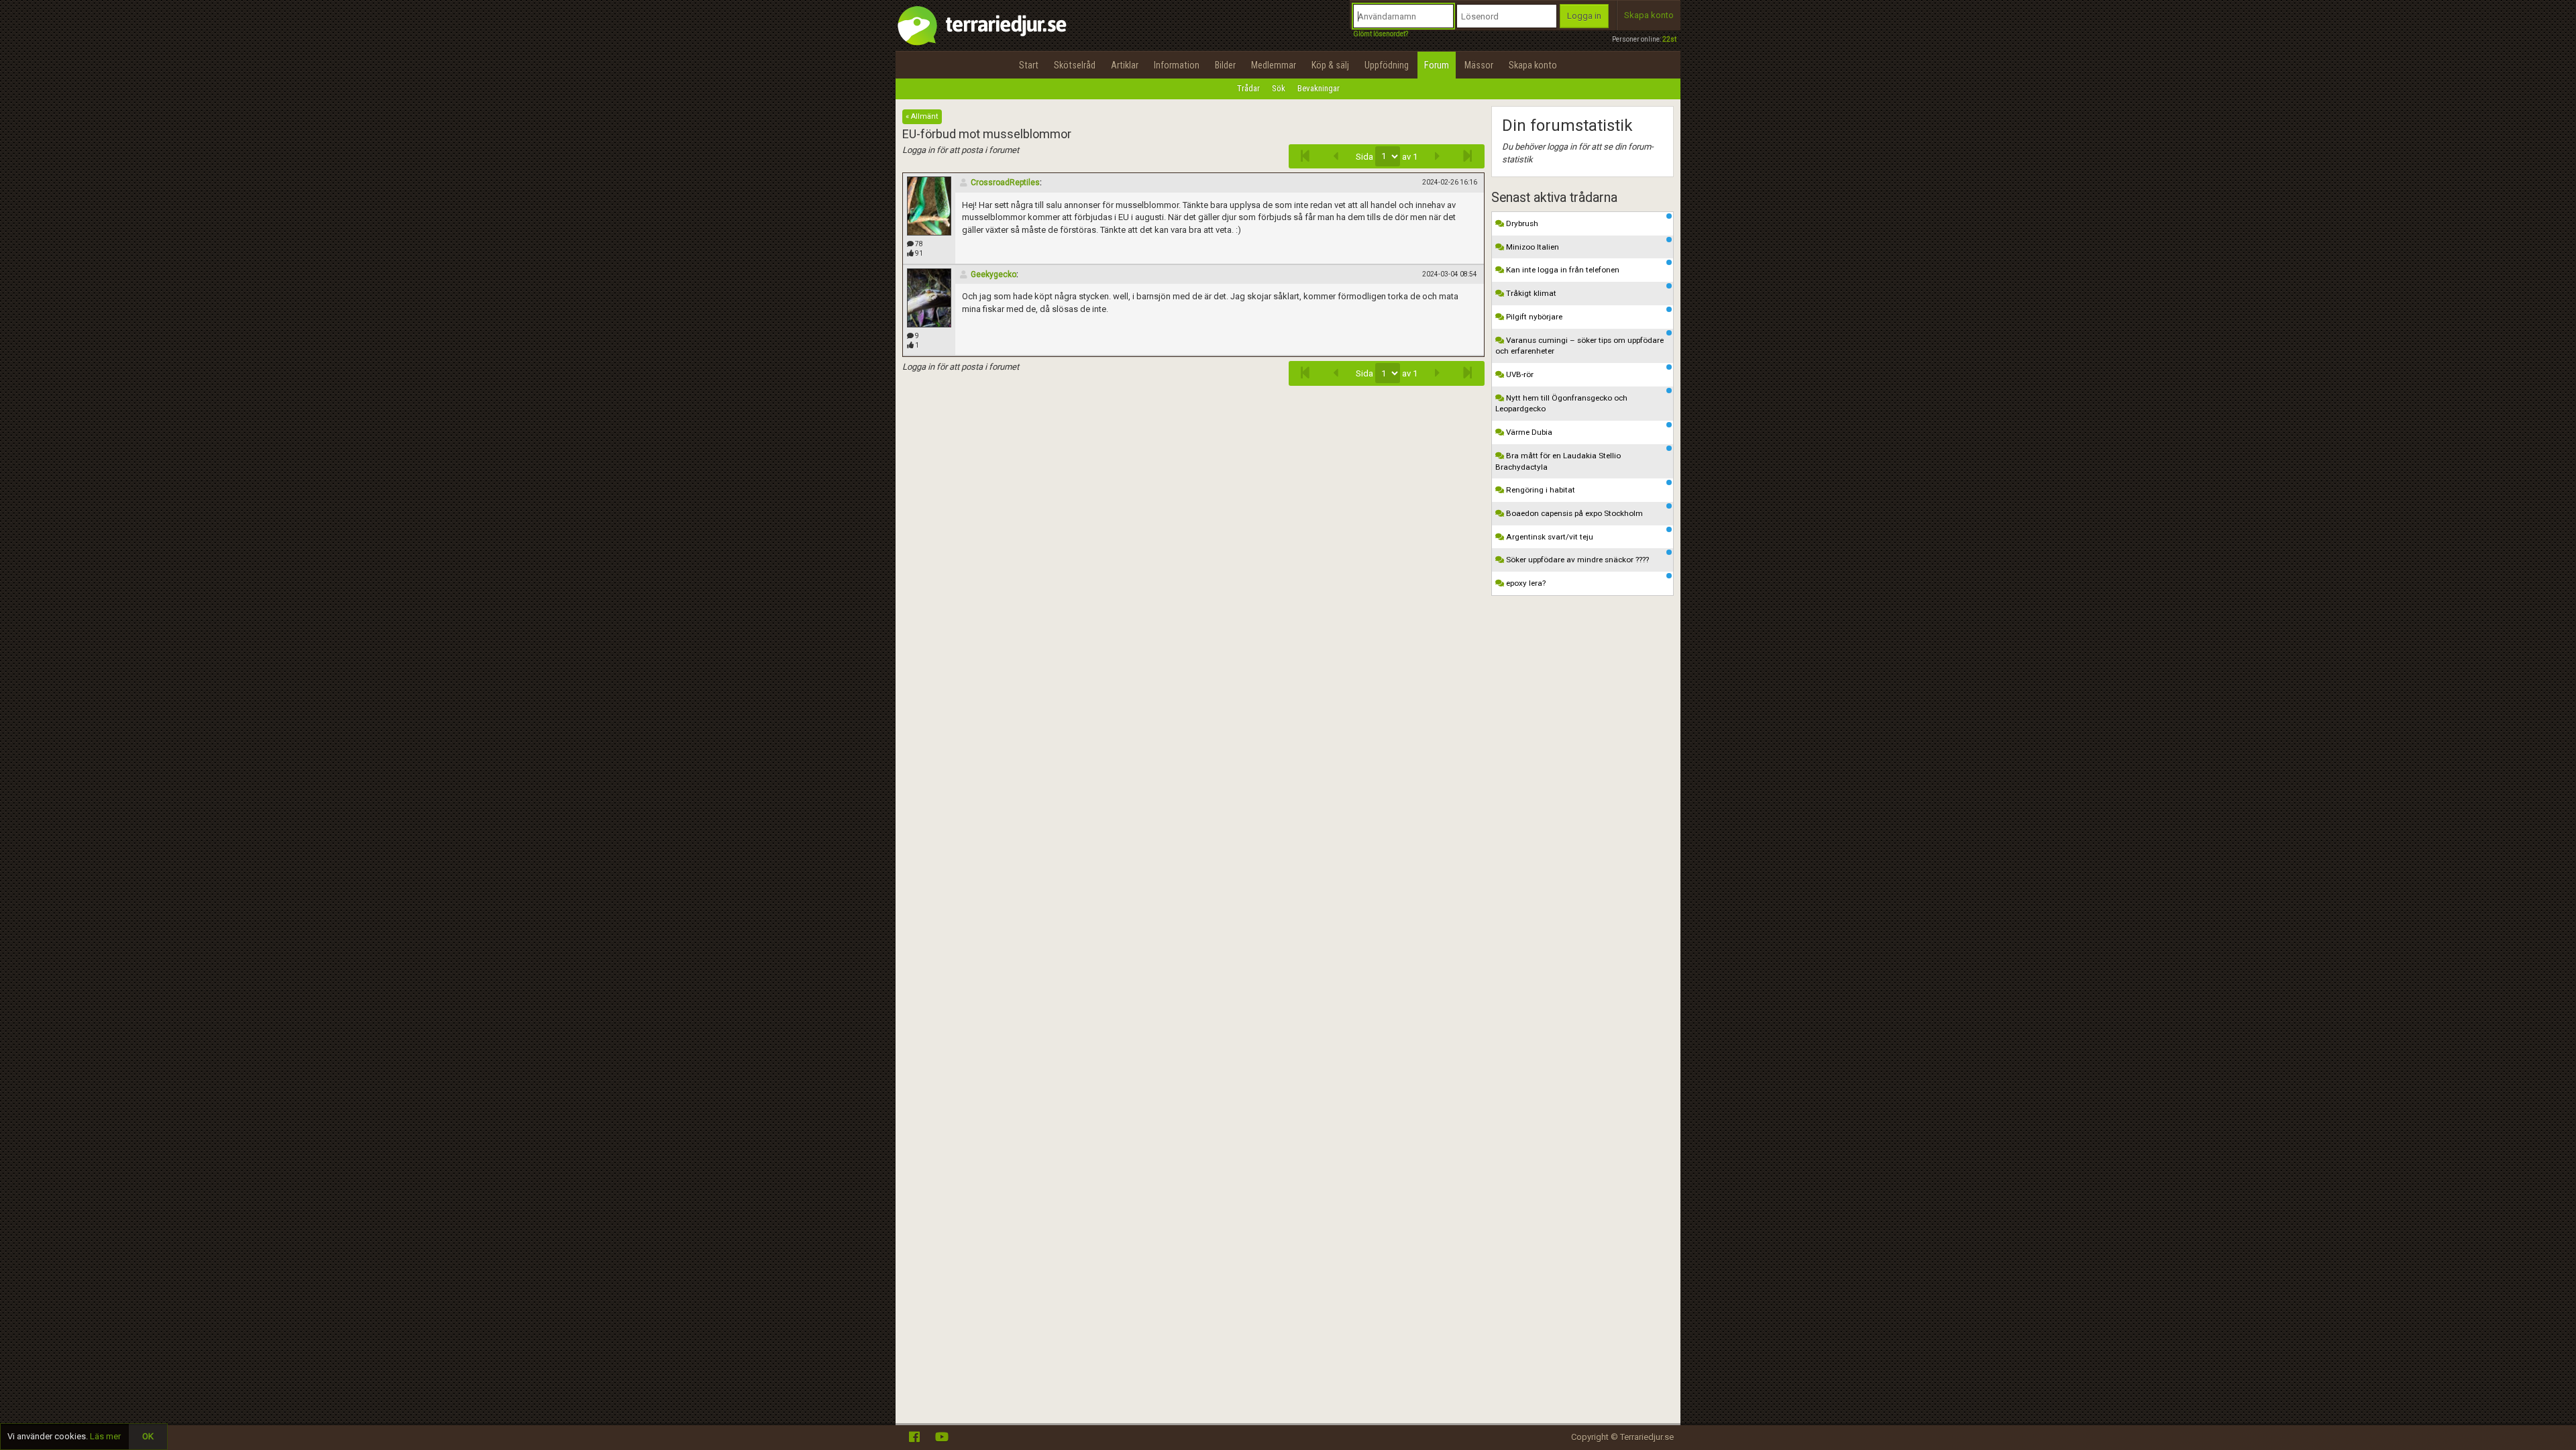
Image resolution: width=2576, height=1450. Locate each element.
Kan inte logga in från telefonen (1562, 270)
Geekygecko (994, 274)
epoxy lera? (1525, 583)
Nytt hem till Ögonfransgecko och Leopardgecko (1561, 404)
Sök (1279, 88)
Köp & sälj (1330, 65)
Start (1029, 65)
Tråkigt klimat (1530, 293)
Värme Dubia (1528, 432)
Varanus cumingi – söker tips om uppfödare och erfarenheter (1579, 346)
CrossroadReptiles (1005, 183)
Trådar (1248, 88)
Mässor (1479, 65)
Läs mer (105, 1436)
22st (1669, 39)
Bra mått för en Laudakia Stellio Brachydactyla (1558, 461)
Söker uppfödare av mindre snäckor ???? (1576, 560)
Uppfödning (1387, 65)
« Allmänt (922, 116)
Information (1177, 65)
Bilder (1225, 65)
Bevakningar (1319, 88)
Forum (1437, 65)
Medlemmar (1274, 65)
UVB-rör (1519, 374)
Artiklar (1125, 65)
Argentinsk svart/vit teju (1549, 537)
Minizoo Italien (1532, 247)
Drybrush (1521, 223)
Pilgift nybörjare (1533, 317)
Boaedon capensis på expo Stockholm (1573, 513)
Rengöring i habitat (1540, 490)
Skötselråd (1075, 65)
